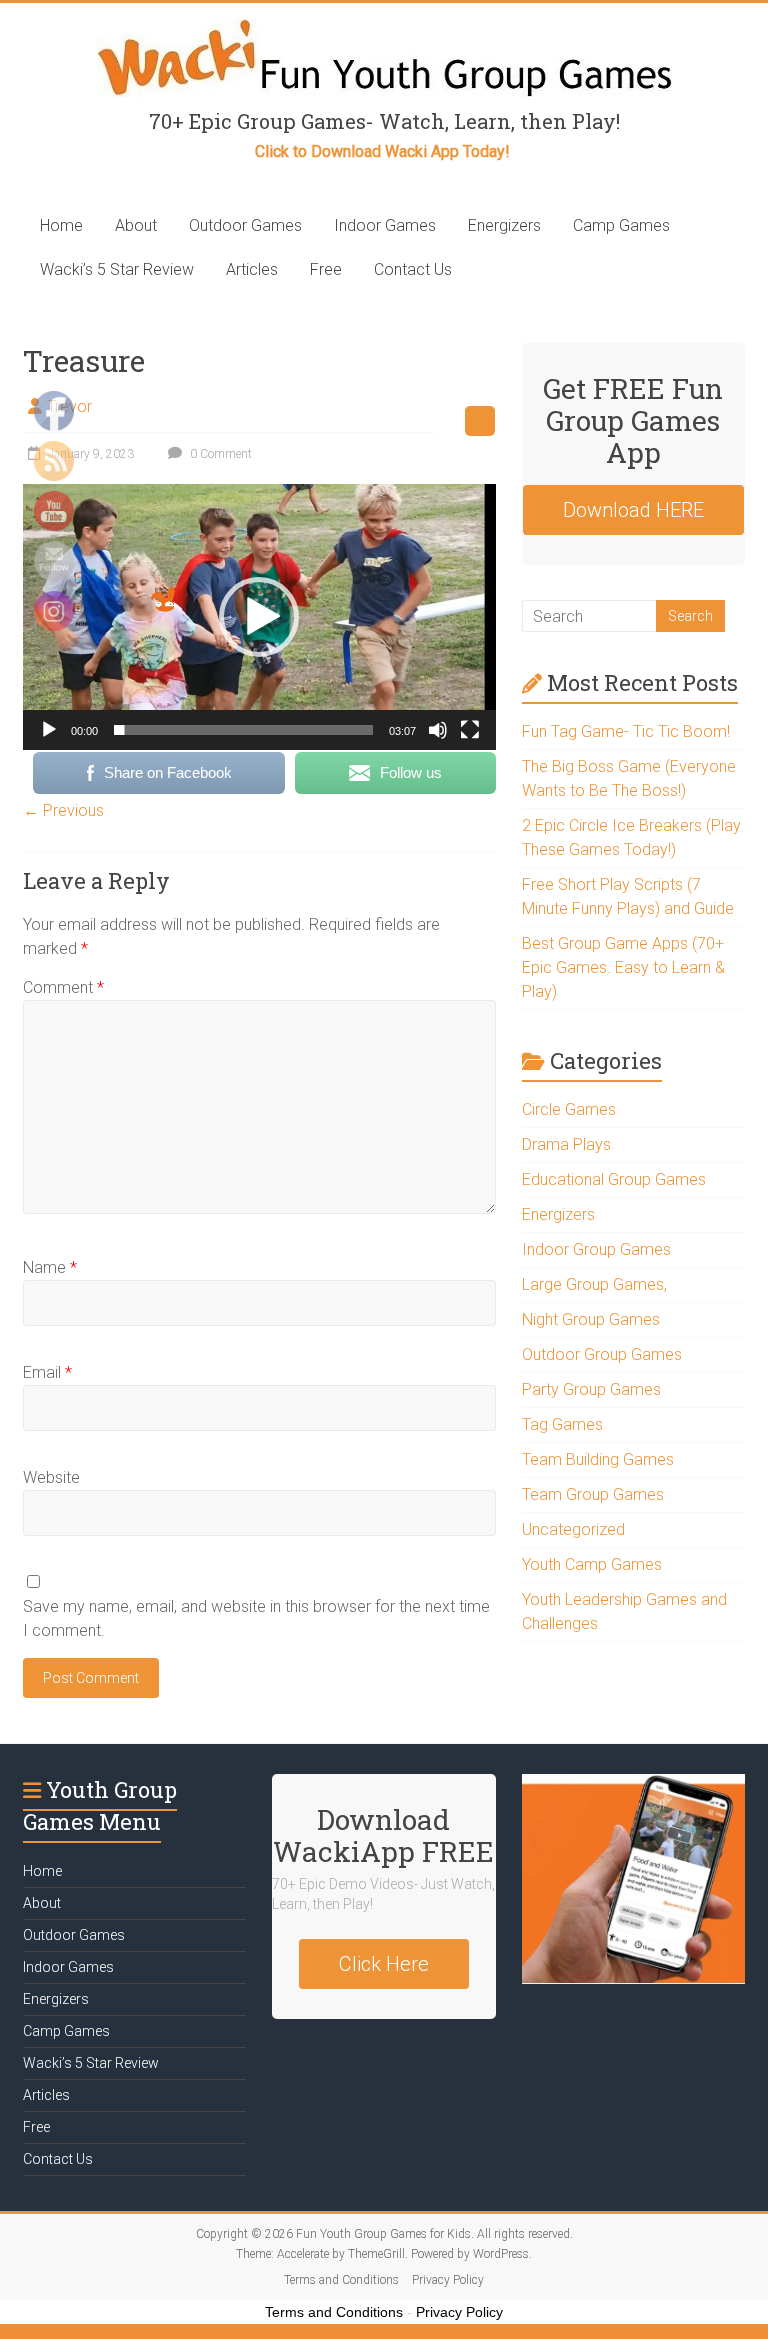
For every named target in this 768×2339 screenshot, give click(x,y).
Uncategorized (573, 1529)
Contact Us (413, 269)
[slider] (243, 730)
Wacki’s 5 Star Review (117, 269)
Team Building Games (598, 1459)
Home (61, 225)
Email (47, 1372)
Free (326, 269)
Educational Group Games (614, 1179)
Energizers (504, 225)
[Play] (49, 730)
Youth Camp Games (592, 1564)
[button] (259, 617)
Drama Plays (566, 1144)
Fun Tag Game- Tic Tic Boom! (626, 731)
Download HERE (633, 510)
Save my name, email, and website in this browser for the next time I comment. (256, 1618)
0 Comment (219, 454)
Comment (63, 987)
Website (51, 1477)
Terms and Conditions (341, 2280)
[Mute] (438, 730)
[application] (259, 617)
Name (50, 1267)
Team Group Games (593, 1494)
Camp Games (621, 225)
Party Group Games (591, 1389)
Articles (252, 269)
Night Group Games (591, 1319)
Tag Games (562, 1424)
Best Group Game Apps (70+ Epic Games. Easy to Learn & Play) (623, 967)
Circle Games (569, 1109)
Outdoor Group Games (602, 1354)
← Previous (63, 810)
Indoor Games (385, 225)
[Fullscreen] (470, 730)
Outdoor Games (245, 225)
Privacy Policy (448, 2280)
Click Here (384, 1964)
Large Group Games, (594, 1284)
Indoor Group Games (596, 1249)
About (136, 225)
